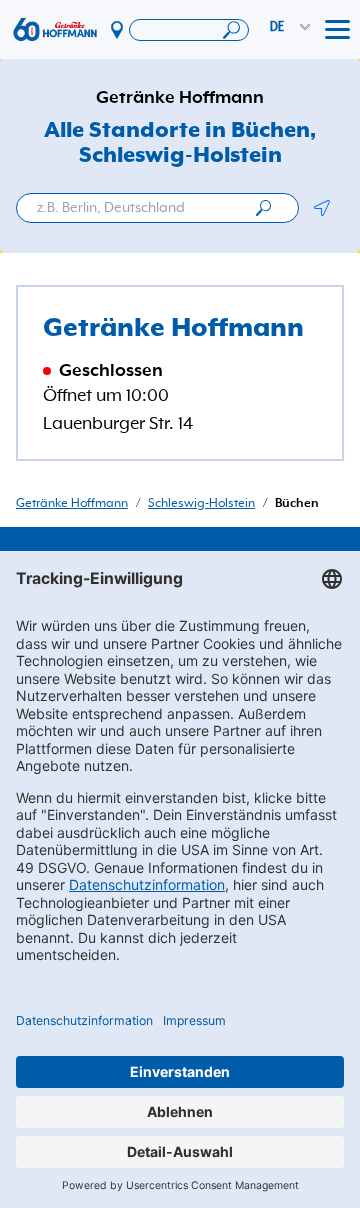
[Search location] (189, 30)
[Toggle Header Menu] (337, 30)
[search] (263, 208)
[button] (321, 208)
